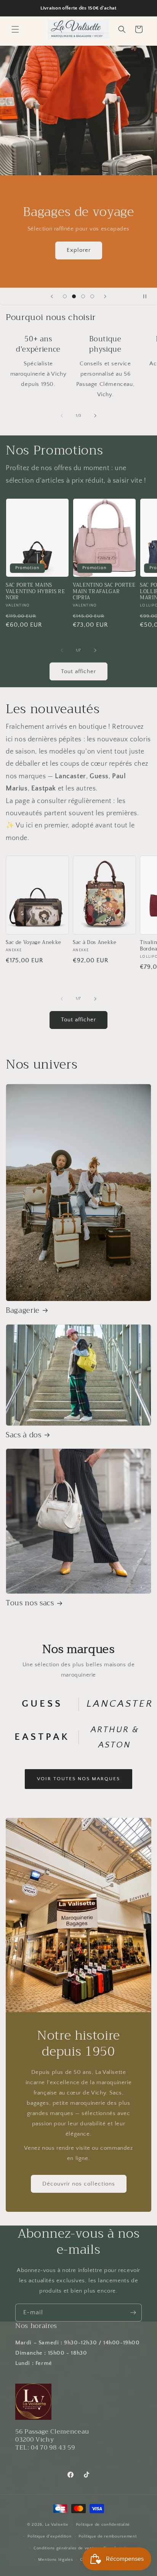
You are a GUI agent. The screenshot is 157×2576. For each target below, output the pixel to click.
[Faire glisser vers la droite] (95, 416)
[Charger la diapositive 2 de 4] (74, 296)
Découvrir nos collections (79, 2183)
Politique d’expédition (49, 2536)
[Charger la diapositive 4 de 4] (92, 296)
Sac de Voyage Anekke (33, 943)
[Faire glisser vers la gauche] (62, 416)
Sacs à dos (24, 1435)
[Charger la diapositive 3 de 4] (83, 296)
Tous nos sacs (30, 1603)
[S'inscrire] (133, 2313)
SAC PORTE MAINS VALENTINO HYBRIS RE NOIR (35, 592)
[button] (15, 29)
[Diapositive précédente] (52, 296)
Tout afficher (78, 671)
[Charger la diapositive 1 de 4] (65, 296)
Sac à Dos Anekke (95, 943)
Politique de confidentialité (103, 2525)
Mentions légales (55, 2560)
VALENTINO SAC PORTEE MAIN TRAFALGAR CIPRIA (104, 592)
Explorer (79, 250)
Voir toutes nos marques (78, 1779)
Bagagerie (23, 1311)
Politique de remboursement (107, 2536)
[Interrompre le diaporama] (149, 296)
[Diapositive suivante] (105, 296)
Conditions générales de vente (65, 2548)
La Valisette (57, 2525)
